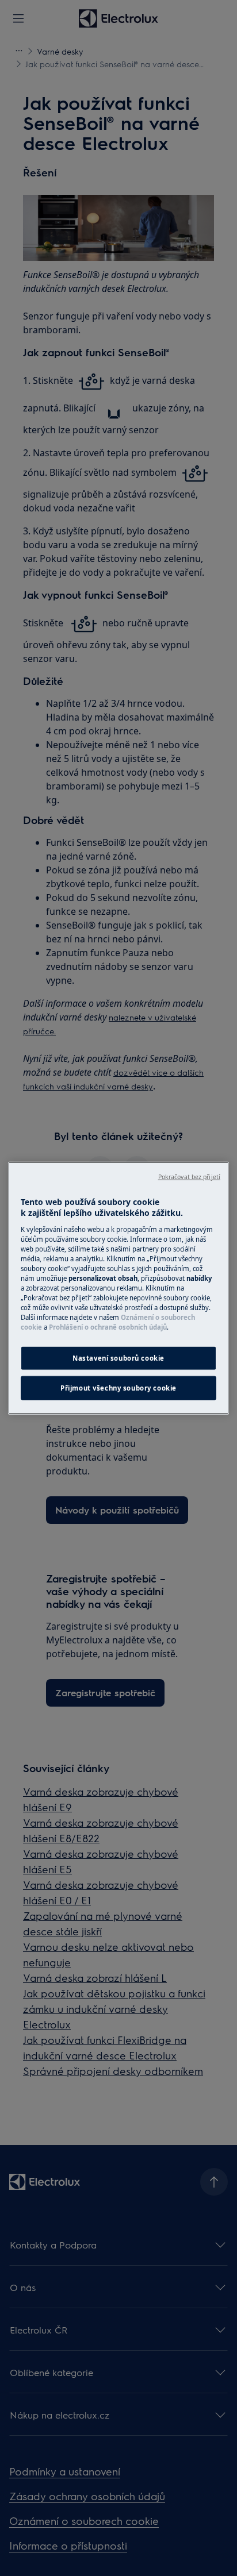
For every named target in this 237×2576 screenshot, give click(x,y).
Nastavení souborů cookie (118, 1358)
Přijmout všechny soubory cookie (118, 1388)
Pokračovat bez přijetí (189, 1176)
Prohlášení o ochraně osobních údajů (108, 1327)
